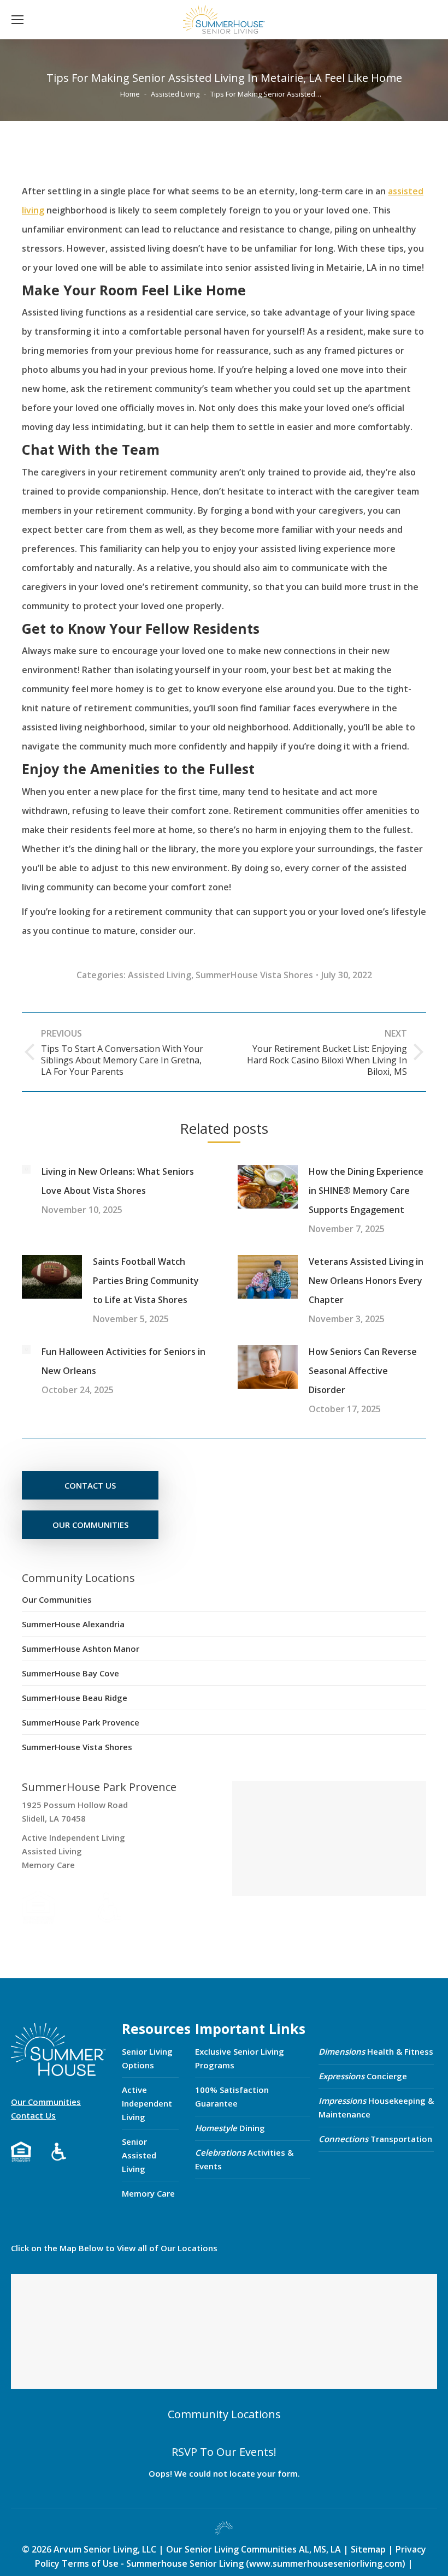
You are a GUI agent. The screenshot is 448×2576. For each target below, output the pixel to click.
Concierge (363, 2076)
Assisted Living (160, 975)
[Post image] (26, 1169)
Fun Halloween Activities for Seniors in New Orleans (123, 1361)
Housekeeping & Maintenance (376, 2107)
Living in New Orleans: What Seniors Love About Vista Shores (118, 1181)
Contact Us (33, 2115)
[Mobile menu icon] (17, 20)
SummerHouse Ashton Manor (81, 1649)
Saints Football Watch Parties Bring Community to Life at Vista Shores (146, 1281)
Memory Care (148, 2193)
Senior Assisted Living (139, 2155)
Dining (230, 2128)
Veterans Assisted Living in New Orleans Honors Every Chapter (366, 1281)
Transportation (375, 2139)
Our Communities (57, 1599)
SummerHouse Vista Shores (254, 975)
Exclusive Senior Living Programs (240, 2058)
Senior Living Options (147, 2058)
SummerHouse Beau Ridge (75, 1698)
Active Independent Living (147, 2103)
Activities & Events (244, 2159)
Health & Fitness (376, 2051)
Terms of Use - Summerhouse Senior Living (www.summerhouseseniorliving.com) (235, 2563)
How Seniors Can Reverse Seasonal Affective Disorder (363, 1371)
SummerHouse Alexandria (73, 1624)
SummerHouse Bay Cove (70, 1673)
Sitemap (369, 2549)
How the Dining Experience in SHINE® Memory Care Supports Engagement (366, 1191)
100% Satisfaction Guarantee (232, 2096)
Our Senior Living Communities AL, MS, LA (254, 2549)
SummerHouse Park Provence (81, 1722)
